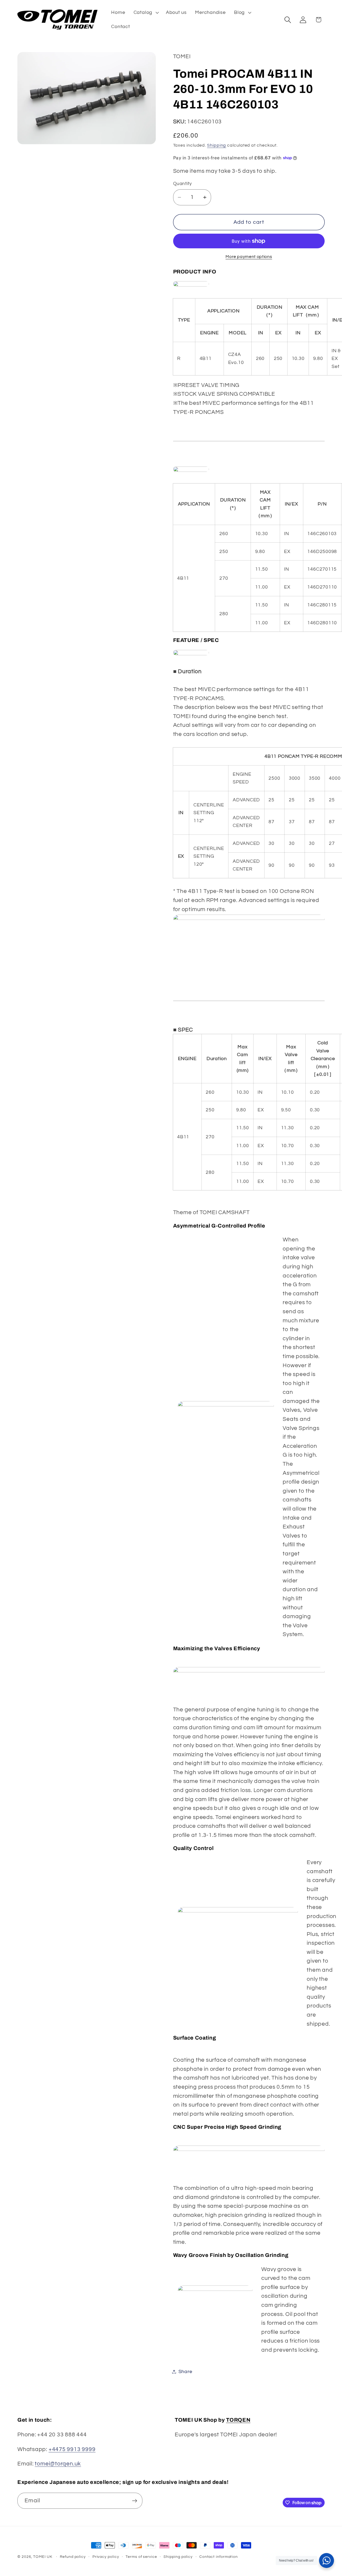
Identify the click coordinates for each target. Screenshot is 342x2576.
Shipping (217, 145)
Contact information (219, 2557)
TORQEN (238, 2420)
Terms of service (141, 2557)
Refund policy (73, 2557)
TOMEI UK (43, 2557)
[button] (145, 13)
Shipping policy (178, 2557)
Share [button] (185, 2372)
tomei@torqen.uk (58, 2464)
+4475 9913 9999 (72, 2449)
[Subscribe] (135, 2501)
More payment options (249, 257)
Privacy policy (106, 2557)
